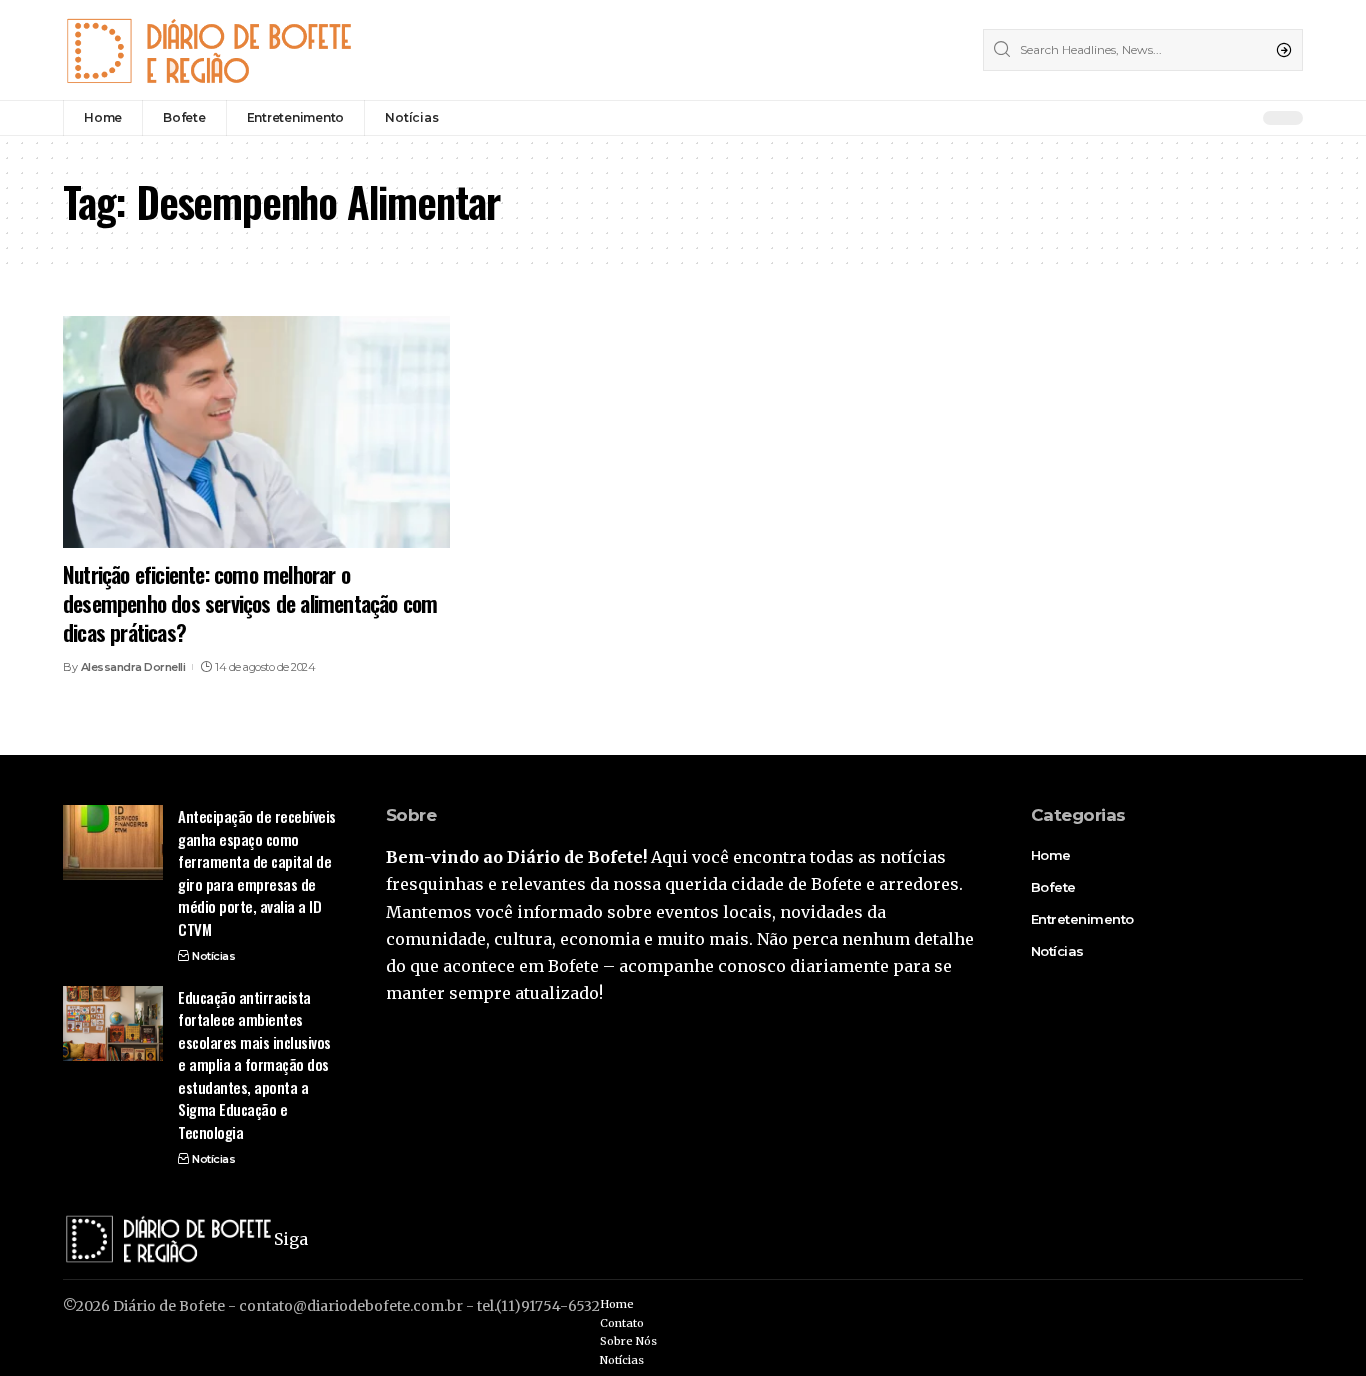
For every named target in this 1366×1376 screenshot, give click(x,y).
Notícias (213, 956)
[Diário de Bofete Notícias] (208, 50)
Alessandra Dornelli (133, 667)
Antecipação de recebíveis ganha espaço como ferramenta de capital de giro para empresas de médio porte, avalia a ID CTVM (257, 872)
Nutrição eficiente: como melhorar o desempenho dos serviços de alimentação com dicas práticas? (250, 602)
